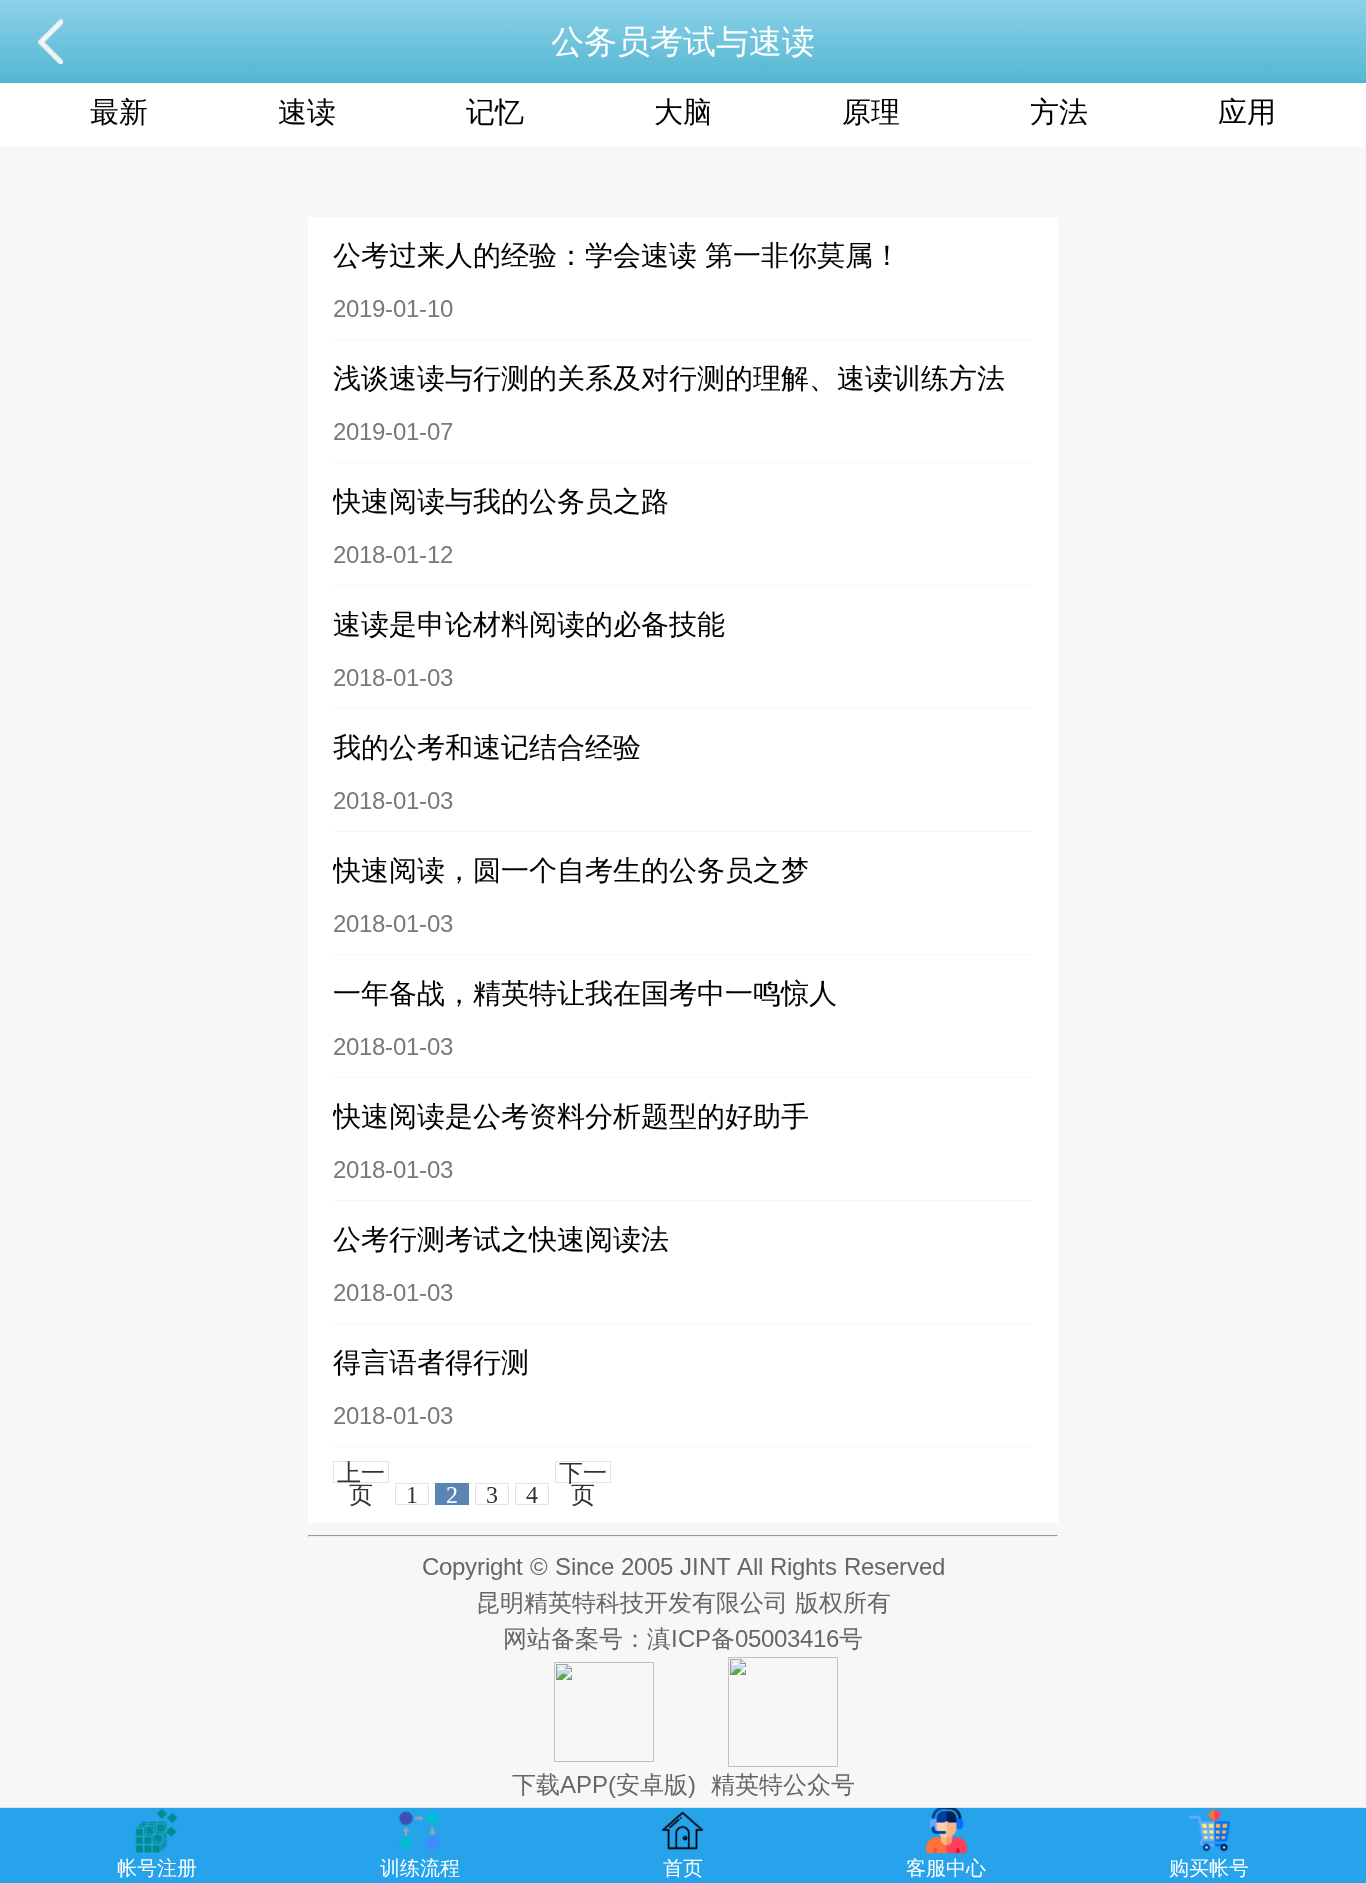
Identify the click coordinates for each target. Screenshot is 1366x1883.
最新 (119, 112)
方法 (1059, 112)
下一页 (583, 1472)
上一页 (361, 1472)
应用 (1247, 112)
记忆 (495, 112)
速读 (307, 112)
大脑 (683, 112)
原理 (871, 112)
